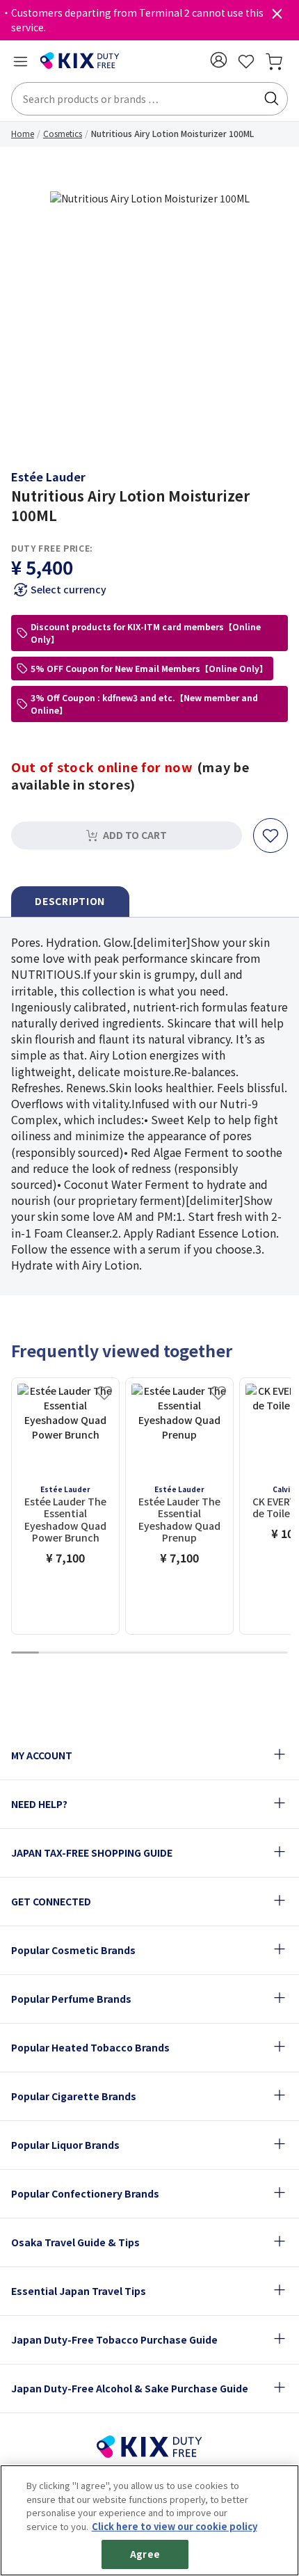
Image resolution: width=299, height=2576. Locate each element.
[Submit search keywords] (271, 99)
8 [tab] (219, 1653)
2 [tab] (53, 1653)
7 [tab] (191, 1653)
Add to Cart (135, 835)
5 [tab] (136, 1653)
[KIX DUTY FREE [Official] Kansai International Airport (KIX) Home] (80, 61)
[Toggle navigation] (20, 61)
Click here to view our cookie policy (175, 2526)
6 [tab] (163, 1653)
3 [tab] (81, 1653)
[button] (218, 60)
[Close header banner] (277, 17)
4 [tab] (108, 1653)
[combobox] (149, 99)
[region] (149, 2520)
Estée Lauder (48, 477)
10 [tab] (274, 1653)
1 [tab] (25, 1653)
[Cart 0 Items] (274, 61)
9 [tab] (246, 1653)
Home (23, 133)
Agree (145, 2554)
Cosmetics (63, 133)
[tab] (70, 902)
